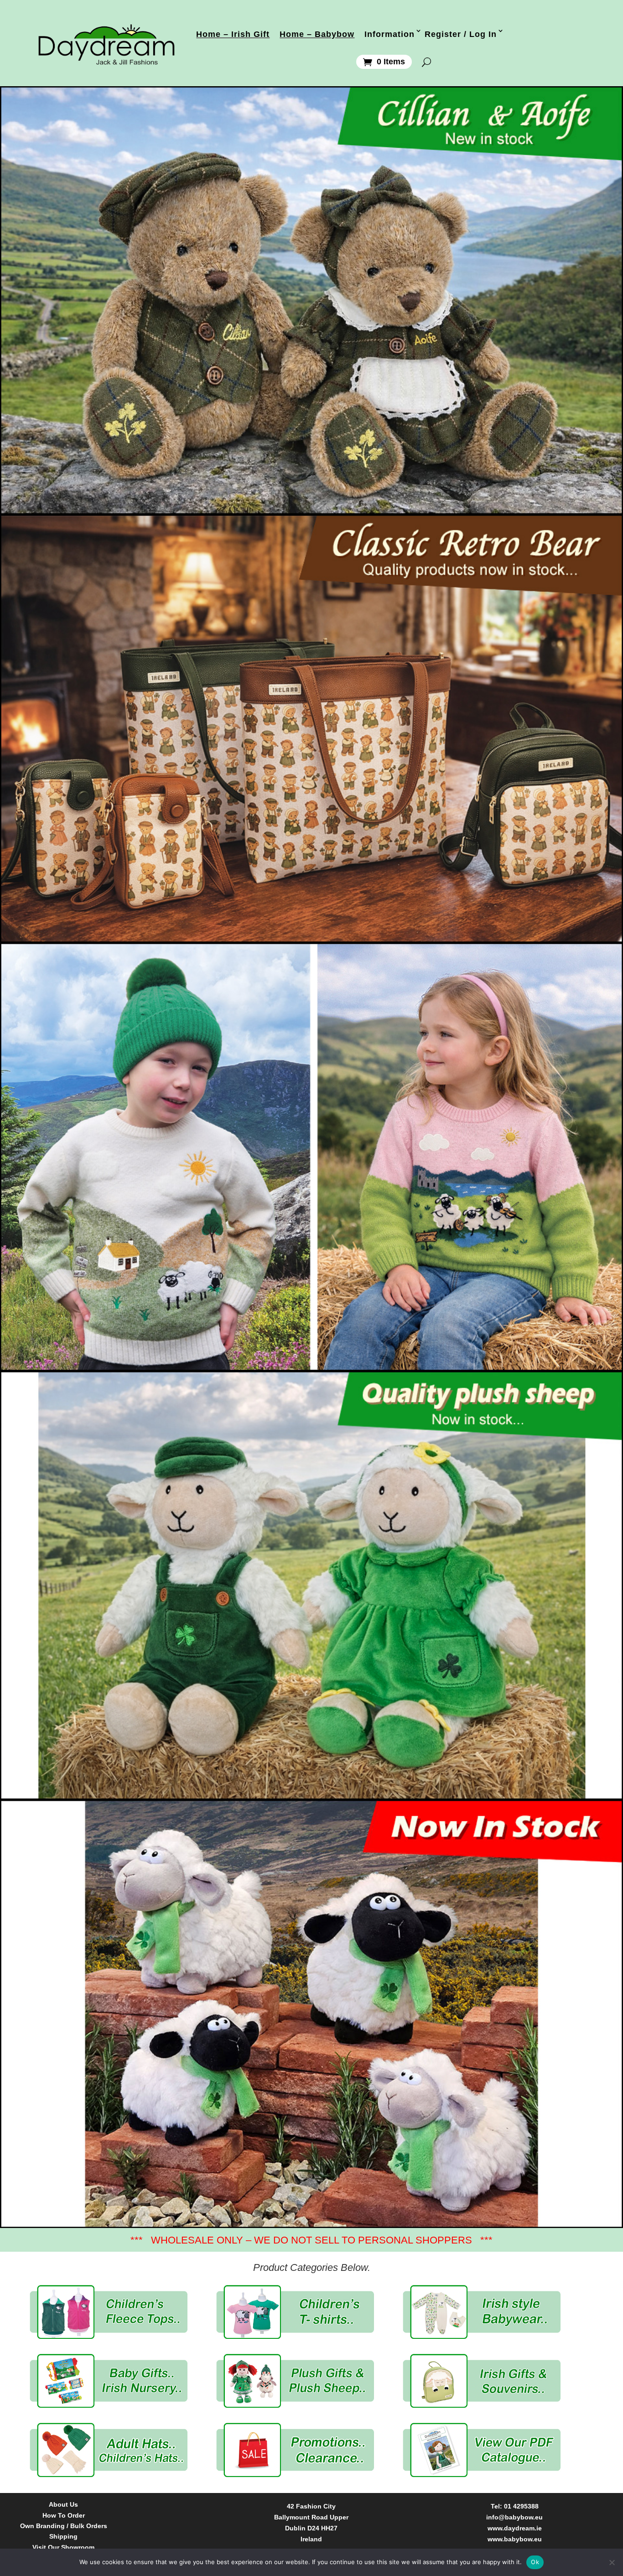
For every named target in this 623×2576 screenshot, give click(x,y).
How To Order (64, 2516)
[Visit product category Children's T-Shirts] (295, 2312)
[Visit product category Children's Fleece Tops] (109, 2312)
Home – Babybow (317, 34)
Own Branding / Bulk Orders (64, 2526)
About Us (63, 2505)
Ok (535, 2562)
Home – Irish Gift (233, 34)
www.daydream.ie (515, 2528)
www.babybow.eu (515, 2539)
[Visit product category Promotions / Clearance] (295, 2450)
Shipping (63, 2537)
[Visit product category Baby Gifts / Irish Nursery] (109, 2381)
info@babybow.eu (514, 2517)
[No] (612, 2562)
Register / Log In (461, 34)
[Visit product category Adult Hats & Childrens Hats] (109, 2450)
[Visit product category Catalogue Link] (482, 2450)
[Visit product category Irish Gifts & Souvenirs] (482, 2381)
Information (389, 34)
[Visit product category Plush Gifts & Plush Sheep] (295, 2381)
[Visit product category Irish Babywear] (482, 2312)
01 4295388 (521, 2506)
